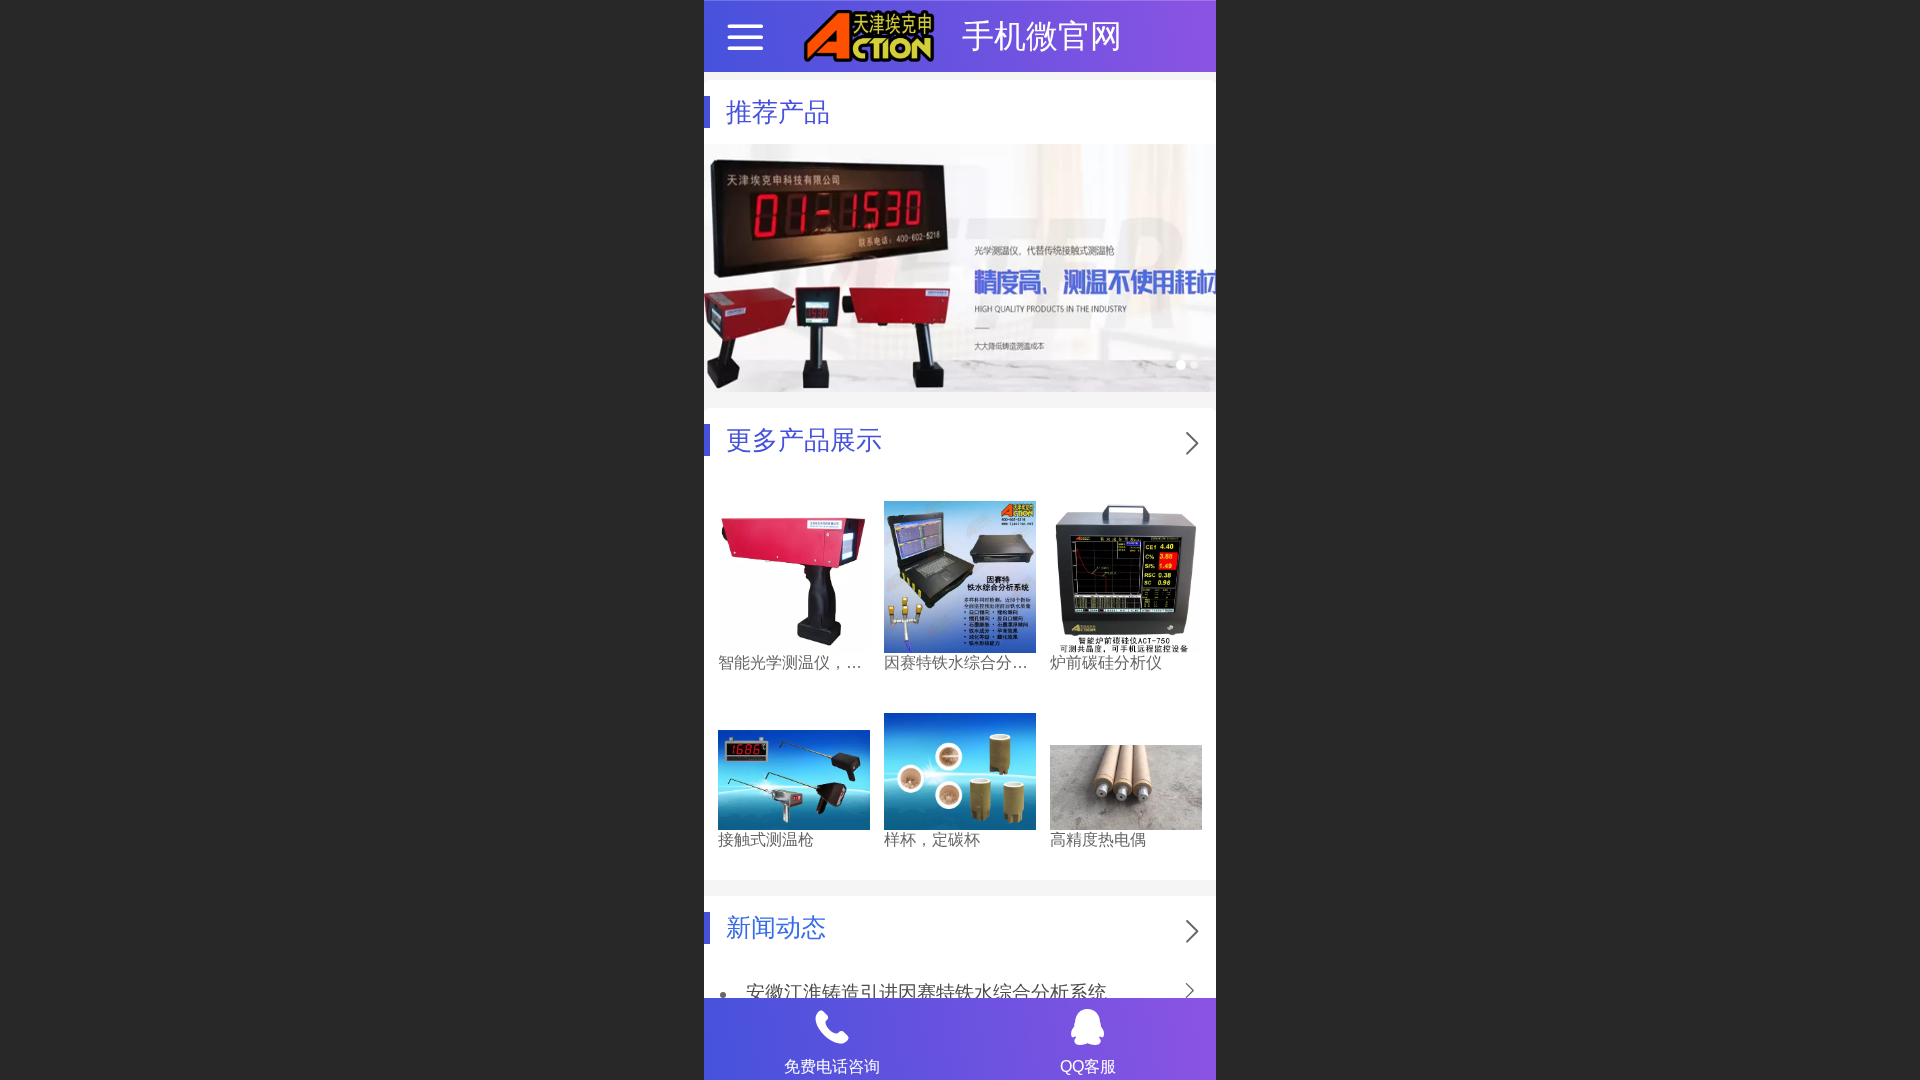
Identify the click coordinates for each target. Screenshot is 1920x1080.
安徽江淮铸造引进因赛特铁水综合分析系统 (926, 992)
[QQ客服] (1088, 1027)
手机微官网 (1042, 36)
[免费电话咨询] (832, 1027)
